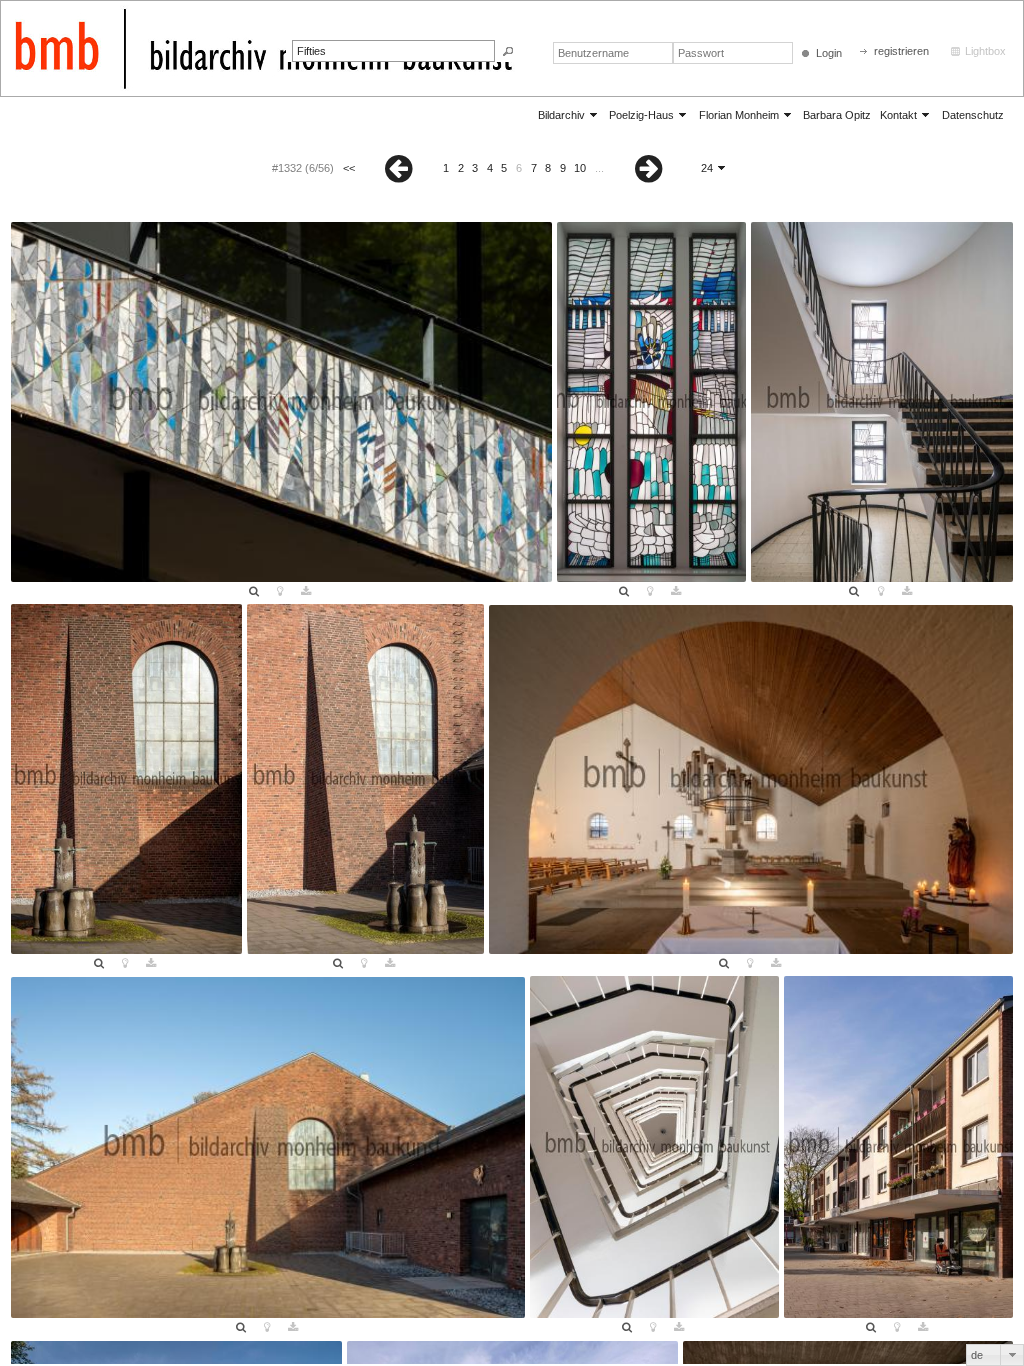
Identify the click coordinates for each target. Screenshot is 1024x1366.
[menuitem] (569, 114)
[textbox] (393, 51)
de (977, 1355)
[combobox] (995, 1355)
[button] (508, 51)
